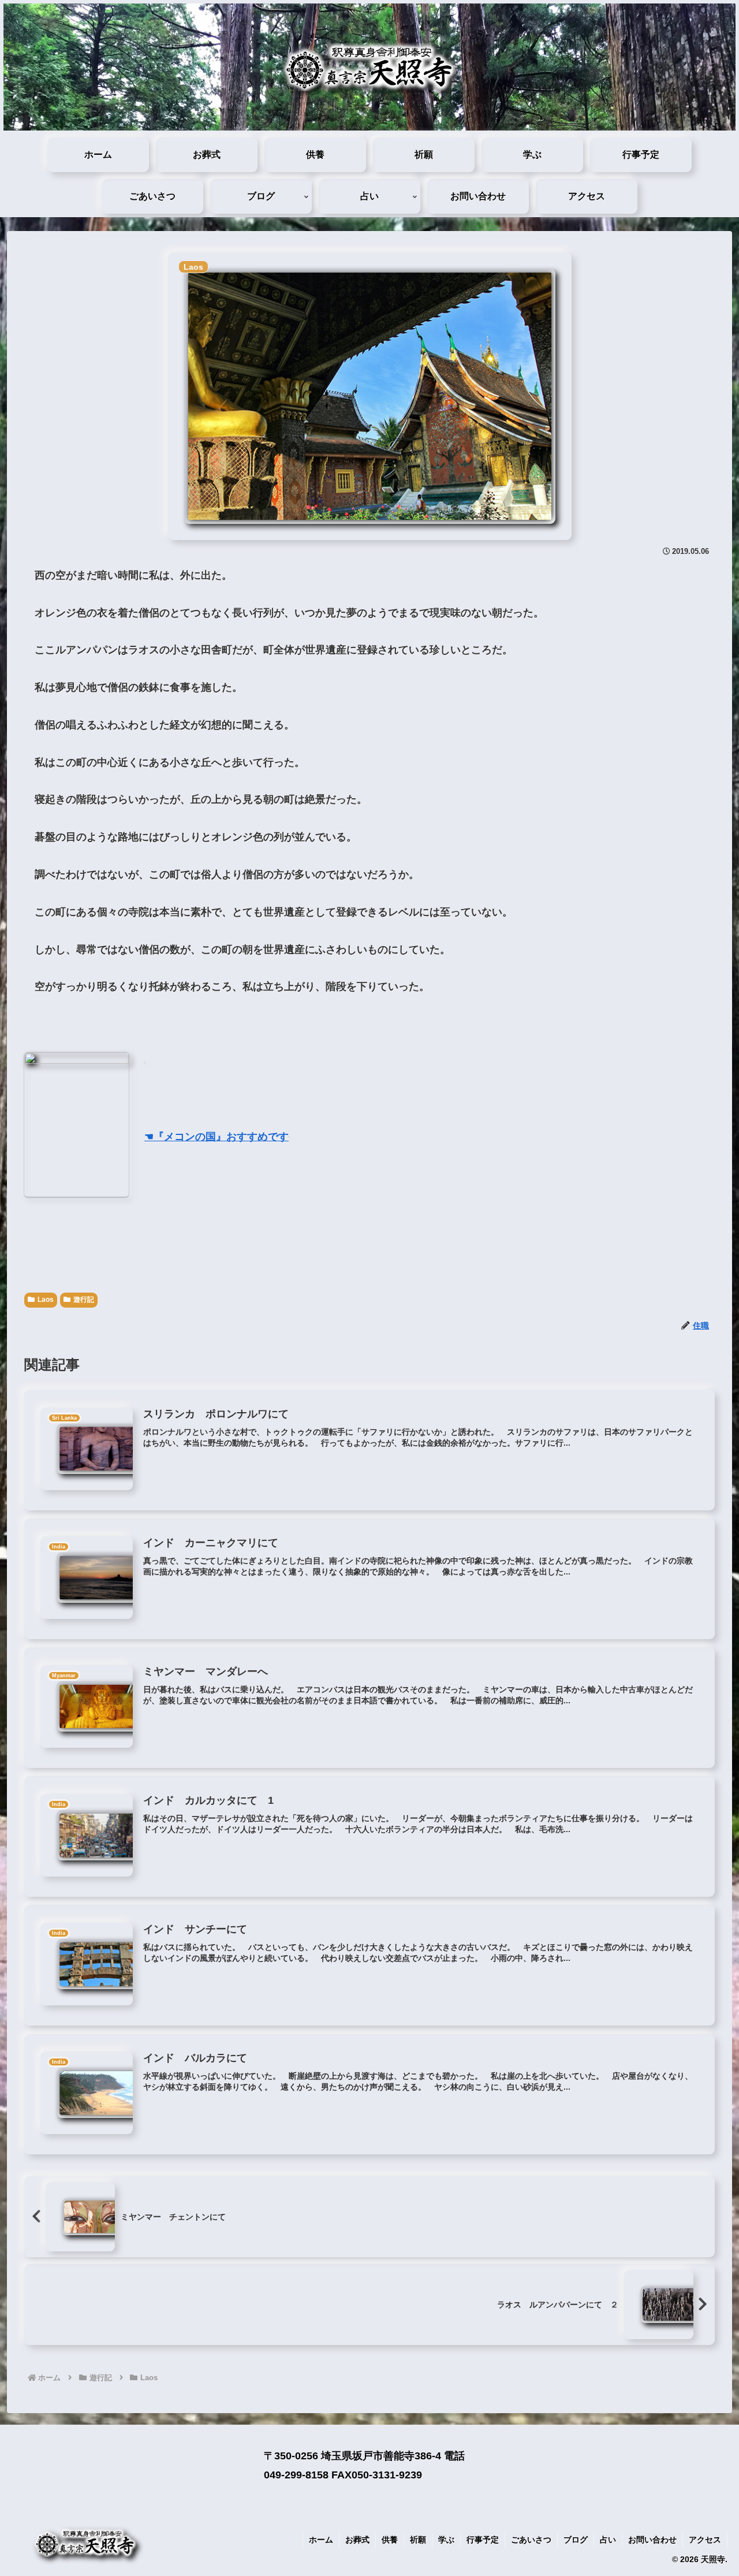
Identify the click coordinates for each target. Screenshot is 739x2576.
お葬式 (357, 2540)
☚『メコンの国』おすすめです (217, 1137)
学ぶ (446, 2540)
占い (608, 2540)
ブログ (576, 2540)
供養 (390, 2540)
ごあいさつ (531, 2540)
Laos (46, 1300)
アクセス (705, 2540)
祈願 (418, 2540)
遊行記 (84, 1300)
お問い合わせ (652, 2540)
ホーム (321, 2540)
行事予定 (483, 2540)
